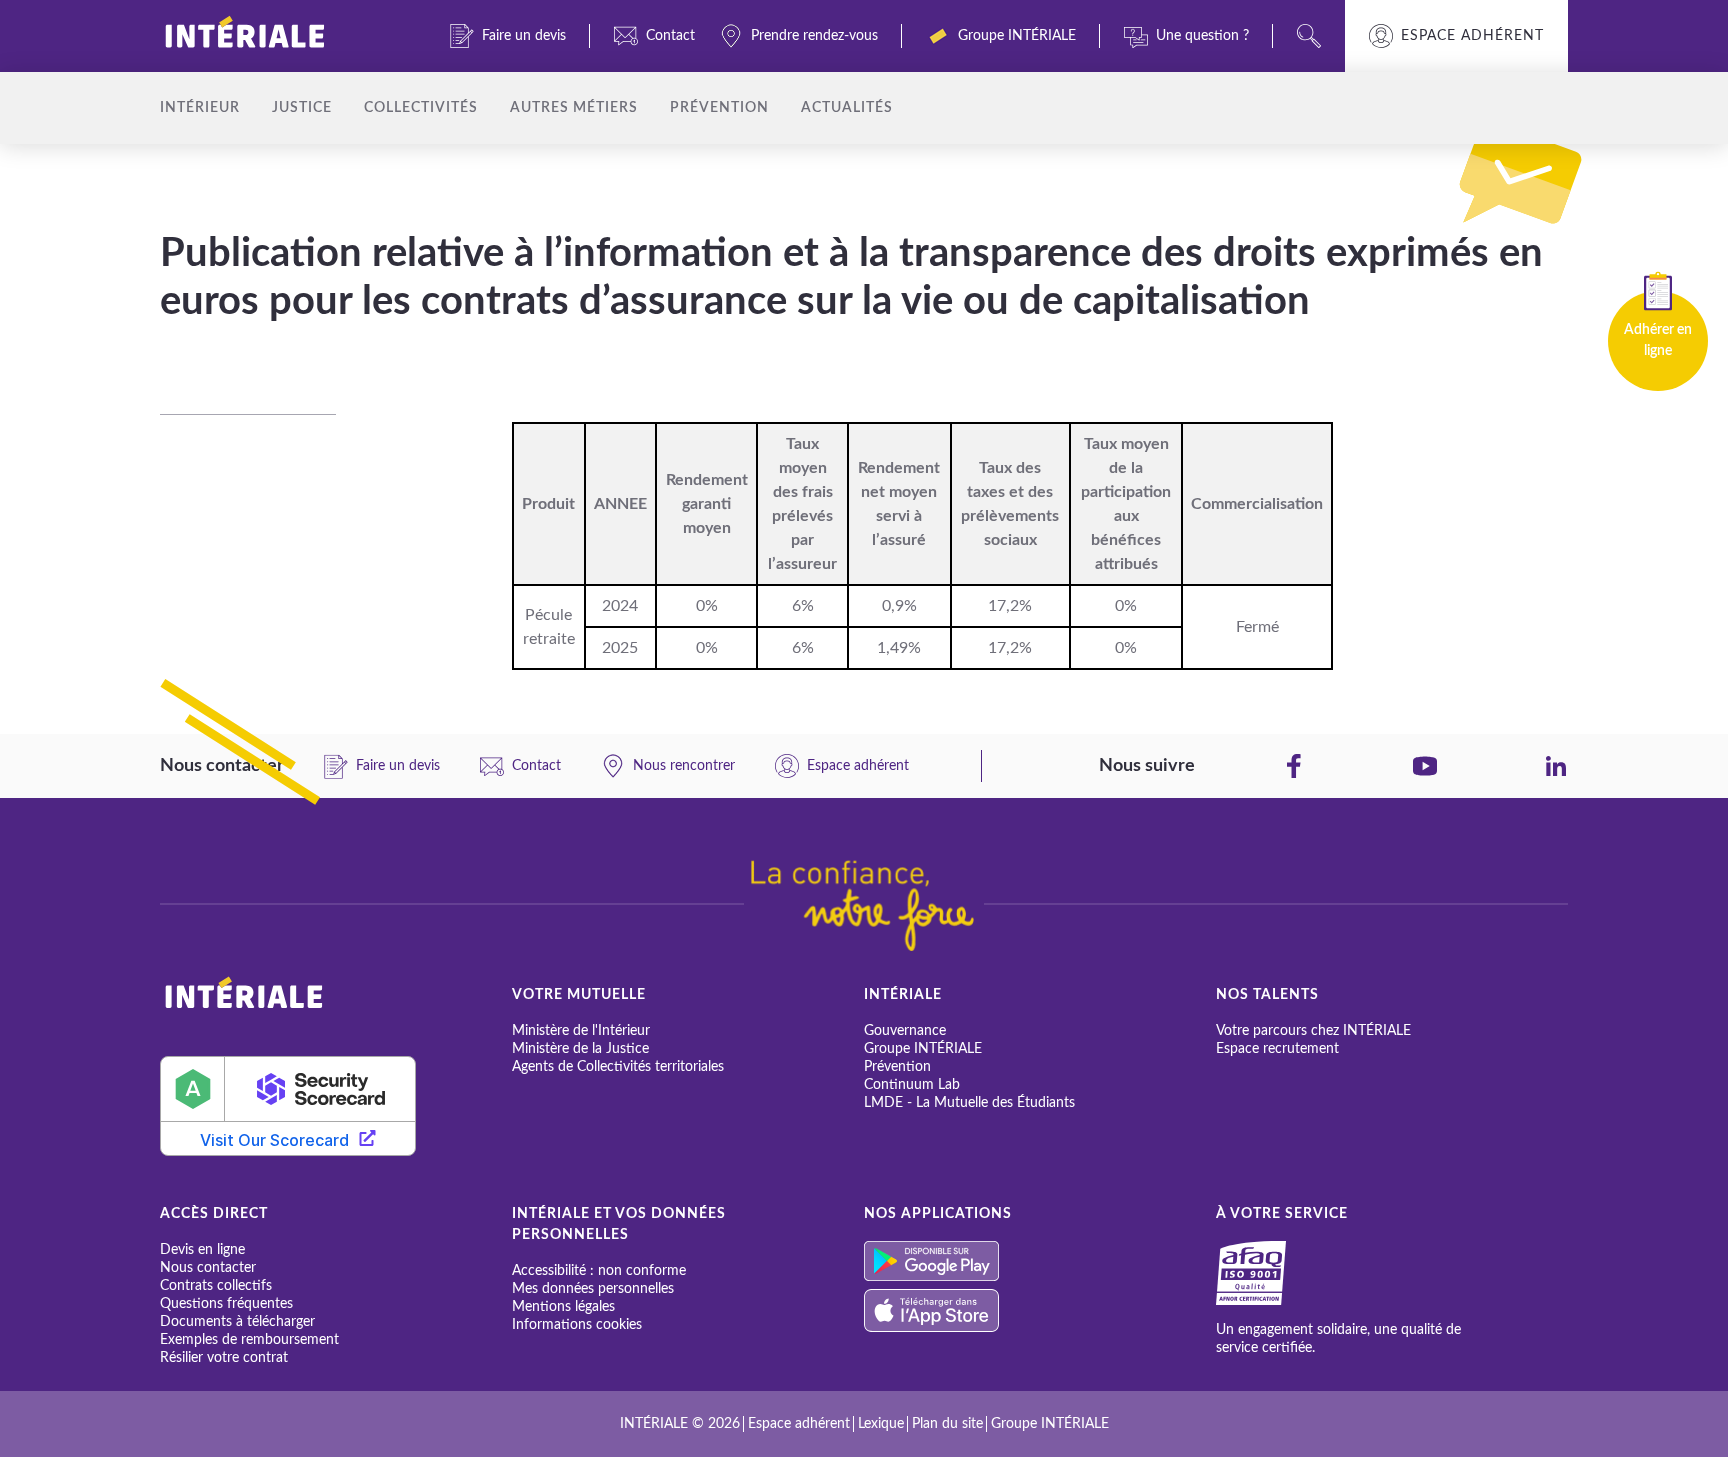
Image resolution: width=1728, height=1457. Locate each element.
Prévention (719, 108)
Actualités (847, 108)
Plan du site (947, 1424)
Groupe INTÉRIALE (923, 1049)
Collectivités (421, 108)
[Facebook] (1294, 766)
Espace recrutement (1277, 1049)
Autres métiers (574, 108)
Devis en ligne (202, 1250)
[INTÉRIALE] (277, 36)
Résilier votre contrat (224, 1358)
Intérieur (200, 108)
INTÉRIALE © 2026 (680, 1424)
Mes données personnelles (593, 1289)
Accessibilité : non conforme (599, 1271)
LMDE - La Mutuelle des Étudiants (969, 1103)
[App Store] (1040, 1310)
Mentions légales (563, 1307)
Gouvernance (905, 1031)
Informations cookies (577, 1325)
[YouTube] (1425, 766)
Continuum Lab (912, 1085)
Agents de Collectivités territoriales (618, 1067)
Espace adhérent (1472, 36)
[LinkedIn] (1556, 766)
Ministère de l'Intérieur (581, 1031)
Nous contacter (208, 1268)
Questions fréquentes (226, 1304)
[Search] (1309, 36)
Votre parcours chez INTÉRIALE (1313, 1031)
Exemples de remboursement (249, 1340)
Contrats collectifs (216, 1286)
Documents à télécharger (237, 1322)
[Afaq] (1275, 1273)
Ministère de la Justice (580, 1049)
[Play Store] (1040, 1261)
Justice (302, 108)
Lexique (881, 1424)
